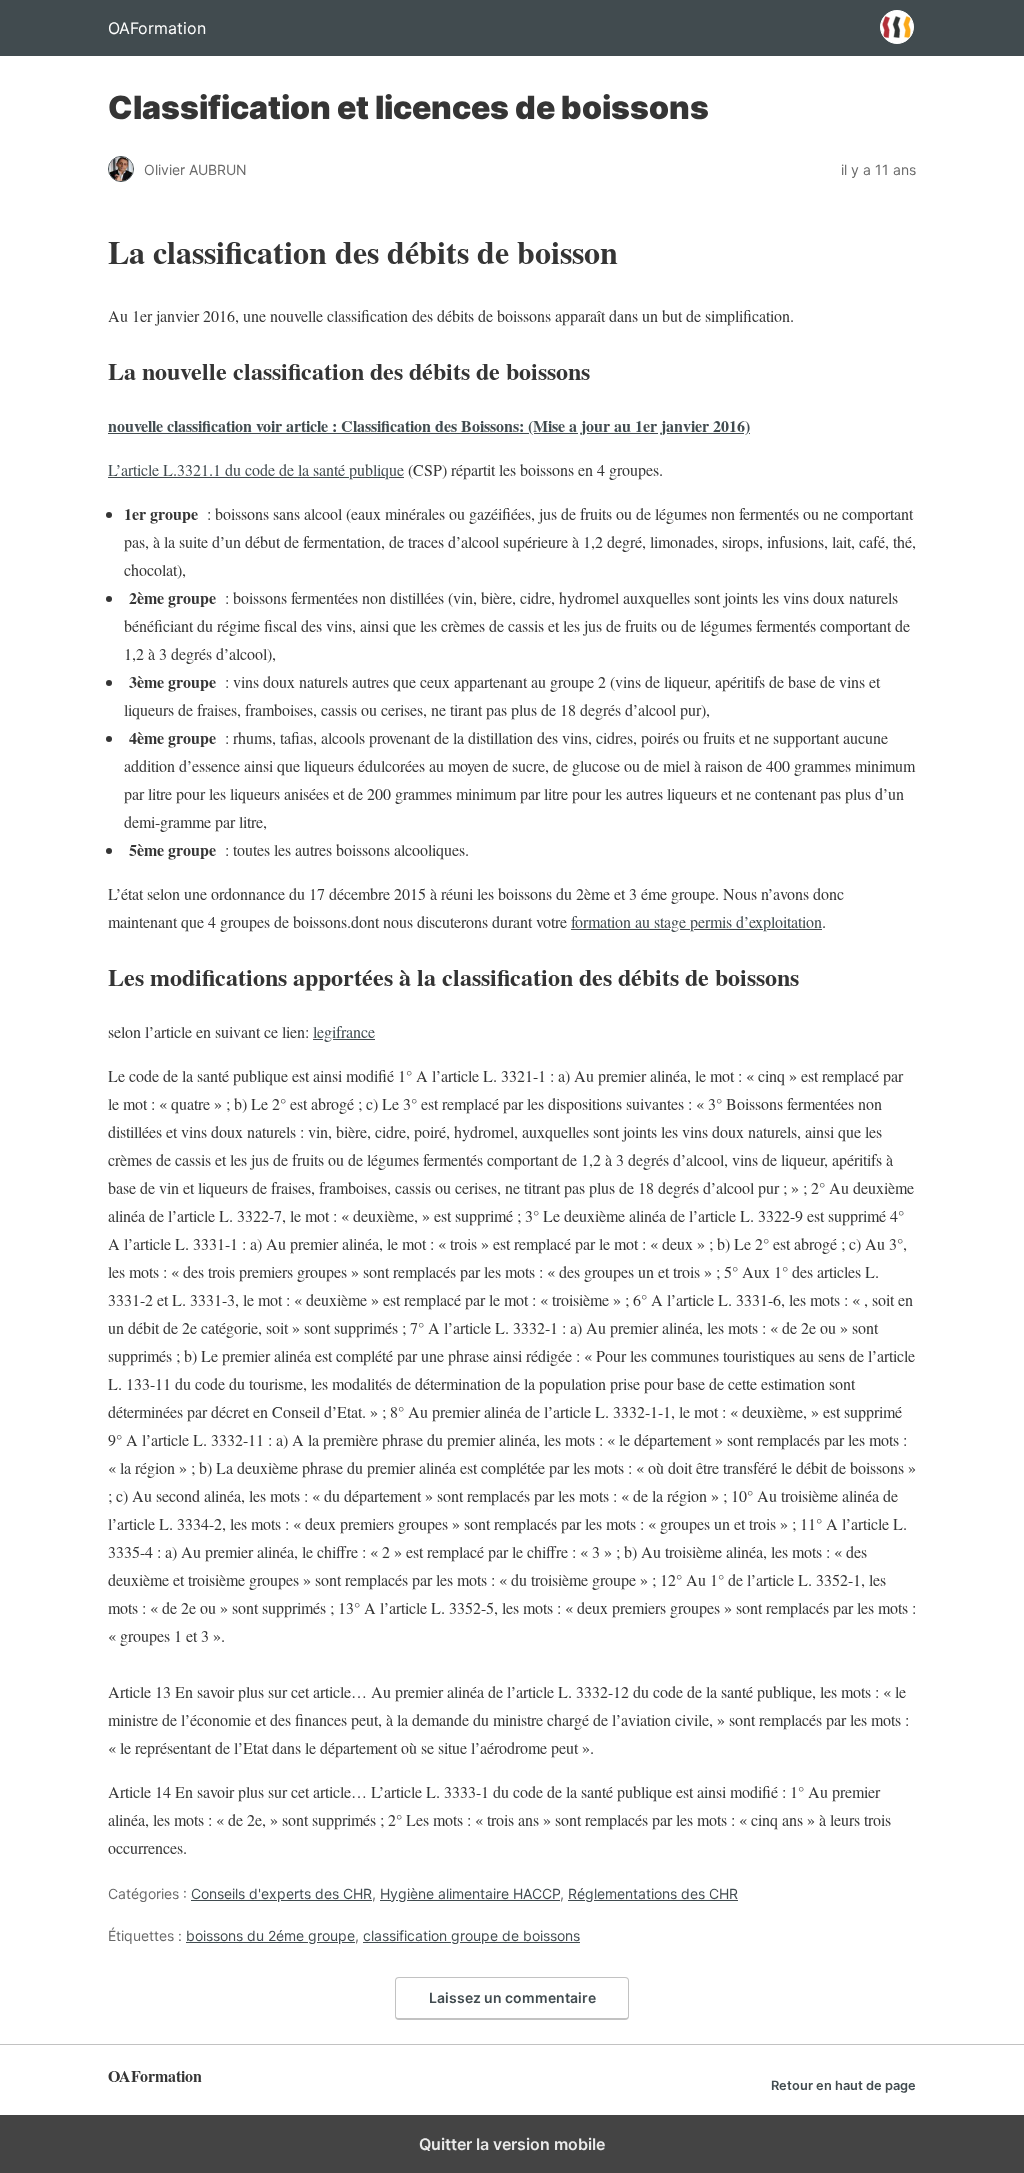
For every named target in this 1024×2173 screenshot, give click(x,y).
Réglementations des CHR (653, 1893)
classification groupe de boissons (471, 1935)
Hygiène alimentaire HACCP (470, 1893)
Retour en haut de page (843, 2085)
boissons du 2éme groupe (270, 1935)
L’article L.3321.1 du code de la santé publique (256, 469)
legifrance (344, 1031)
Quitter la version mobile (512, 2144)
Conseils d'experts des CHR (281, 1893)
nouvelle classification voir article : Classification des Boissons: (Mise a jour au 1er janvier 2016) (429, 425)
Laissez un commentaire (512, 1997)
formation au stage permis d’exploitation (696, 921)
